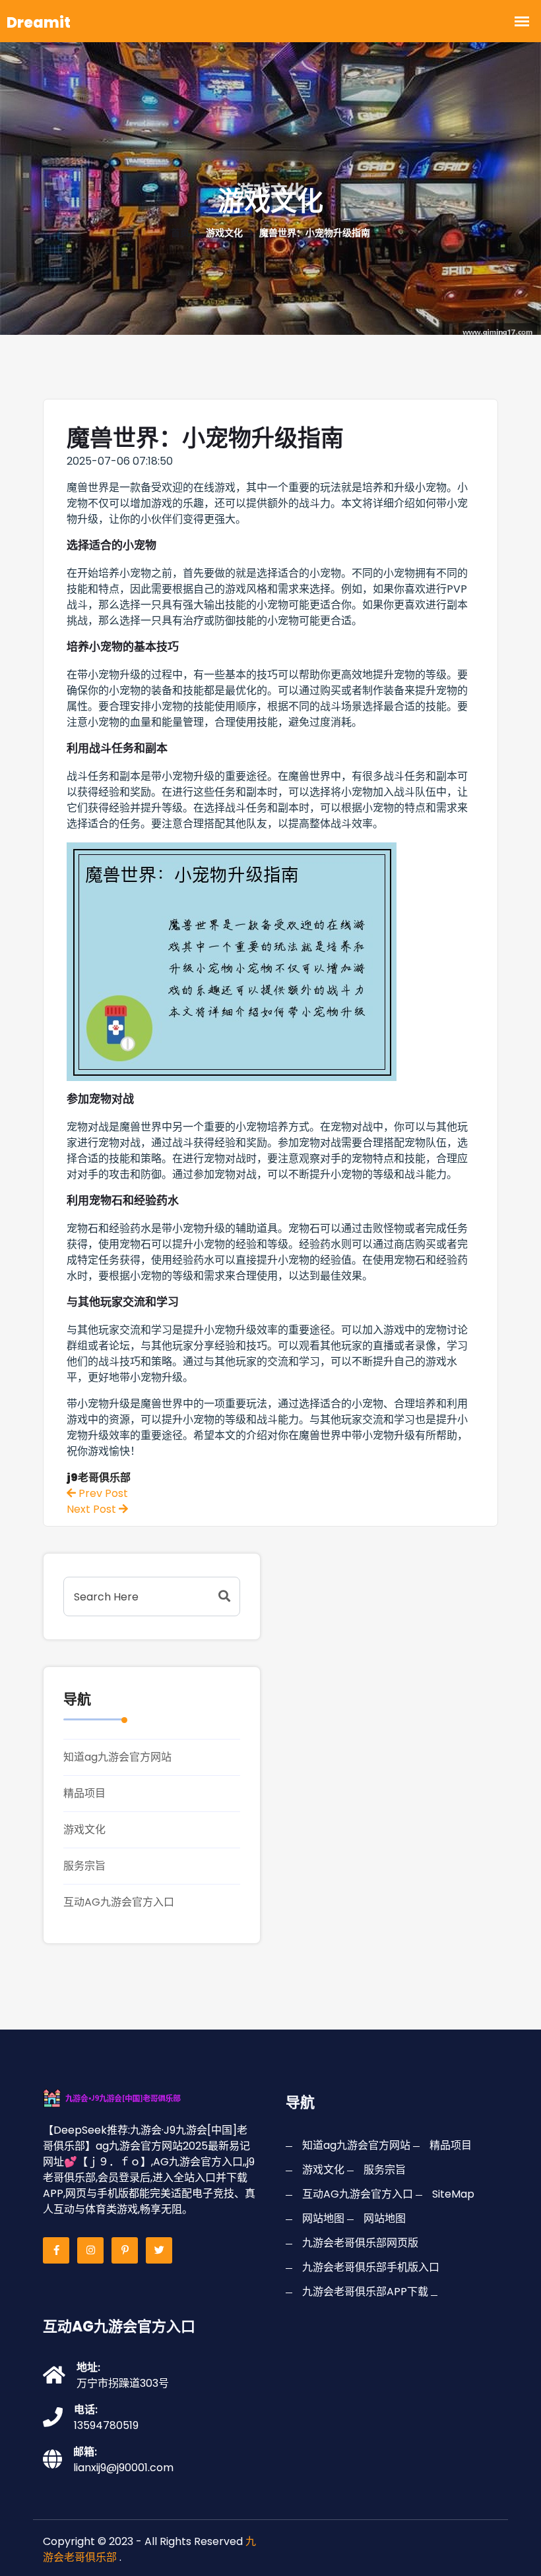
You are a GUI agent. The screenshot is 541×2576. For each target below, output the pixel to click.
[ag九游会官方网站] (130, 2097)
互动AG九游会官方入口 (119, 1902)
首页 (180, 233)
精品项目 (84, 1793)
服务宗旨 (84, 1866)
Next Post (93, 1509)
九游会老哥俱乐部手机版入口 (371, 2267)
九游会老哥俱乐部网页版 (360, 2243)
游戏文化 (84, 1830)
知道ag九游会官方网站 (117, 1757)
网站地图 (323, 2218)
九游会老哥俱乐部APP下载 (365, 2292)
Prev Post (102, 1493)
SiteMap (453, 2194)
